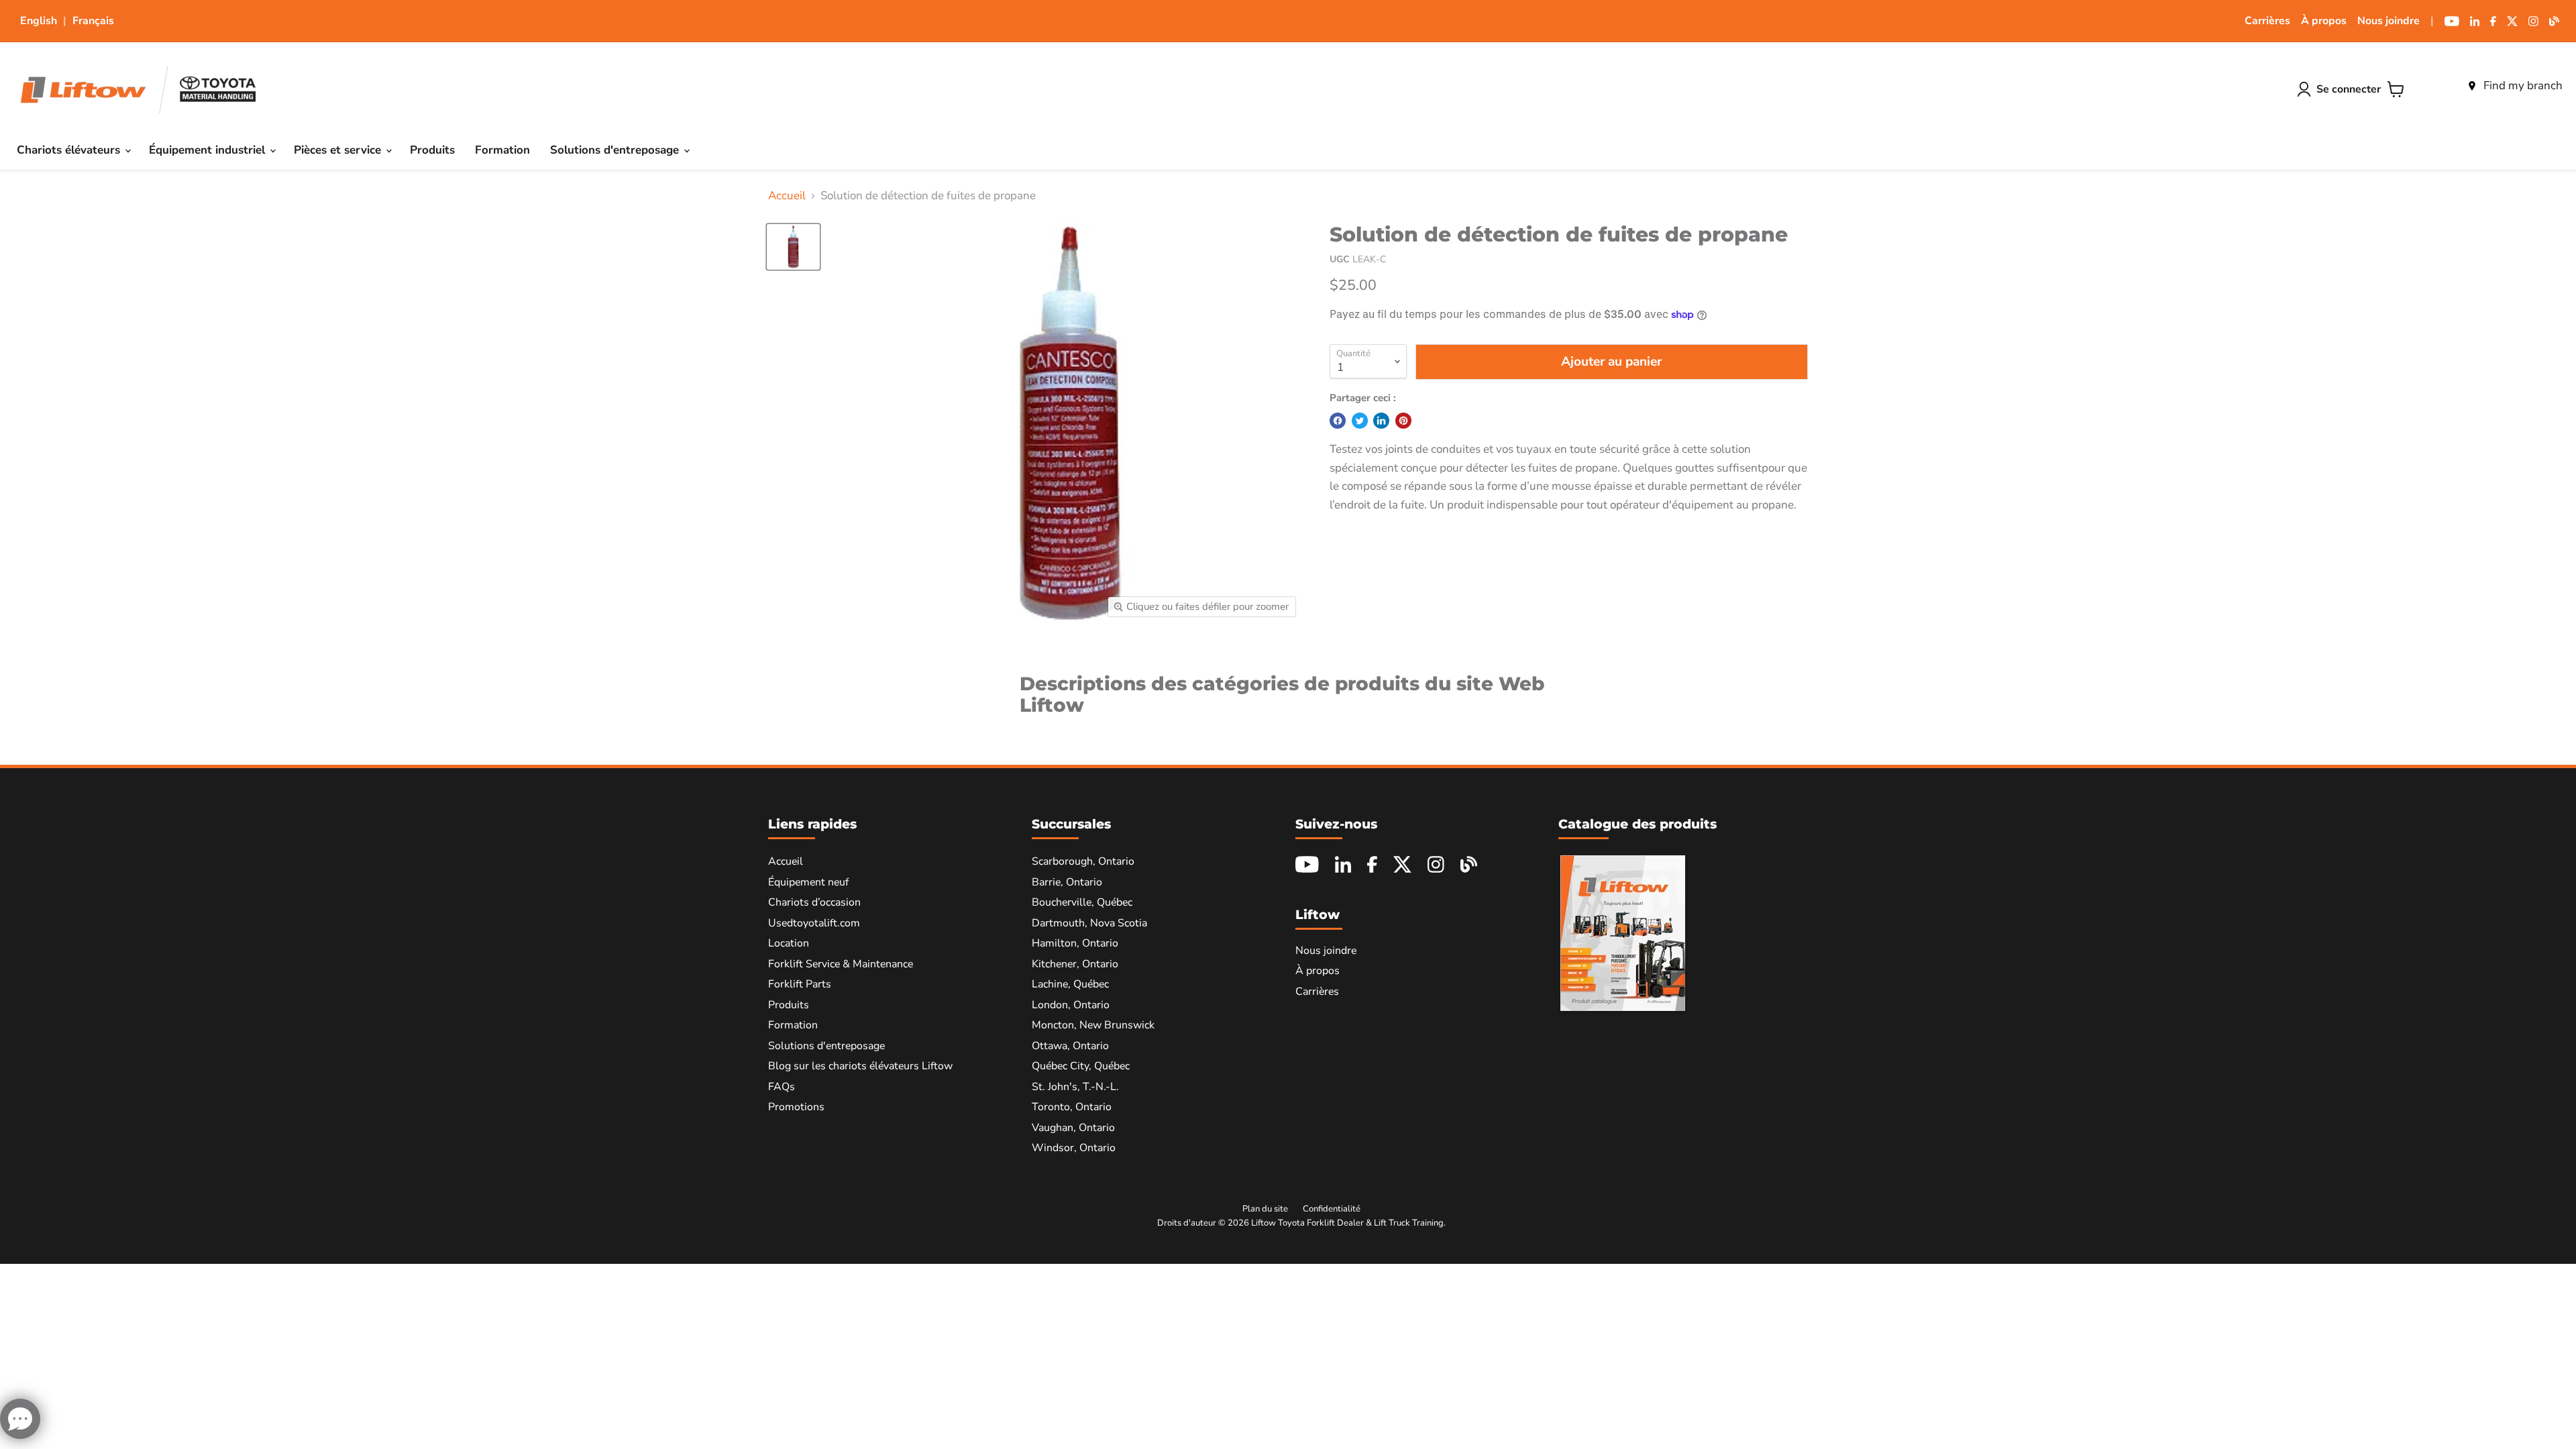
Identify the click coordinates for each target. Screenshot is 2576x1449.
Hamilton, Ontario (1075, 943)
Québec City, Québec (1081, 1066)
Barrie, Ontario (1067, 882)
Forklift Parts (800, 984)
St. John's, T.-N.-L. (1075, 1087)
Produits (432, 150)
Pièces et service (339, 150)
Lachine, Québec (1070, 984)
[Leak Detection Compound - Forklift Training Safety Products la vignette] (793, 247)
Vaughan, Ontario (1073, 1128)
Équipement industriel (209, 150)
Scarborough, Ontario (1083, 861)
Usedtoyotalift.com (814, 923)
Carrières (2267, 21)
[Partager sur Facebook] (1338, 421)
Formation (502, 150)
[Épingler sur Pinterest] (1403, 421)
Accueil (787, 196)
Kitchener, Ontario (1075, 964)
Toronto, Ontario (1072, 1107)
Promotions (796, 1107)
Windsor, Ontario (1074, 1148)
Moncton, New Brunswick (1093, 1025)
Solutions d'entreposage (616, 150)
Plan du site (1265, 1209)
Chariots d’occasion (814, 902)
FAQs (782, 1087)
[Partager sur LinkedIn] (1381, 421)
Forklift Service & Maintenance (841, 964)
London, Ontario (1071, 1005)
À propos (2324, 21)
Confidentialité (1332, 1209)
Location (789, 943)
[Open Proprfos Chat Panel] (20, 1419)
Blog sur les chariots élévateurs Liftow (860, 1066)
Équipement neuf (808, 882)
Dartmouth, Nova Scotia (1089, 923)
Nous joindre (2389, 21)
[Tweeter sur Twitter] (1360, 421)
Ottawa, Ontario (1070, 1046)
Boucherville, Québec (1082, 902)
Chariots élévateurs (70, 150)
